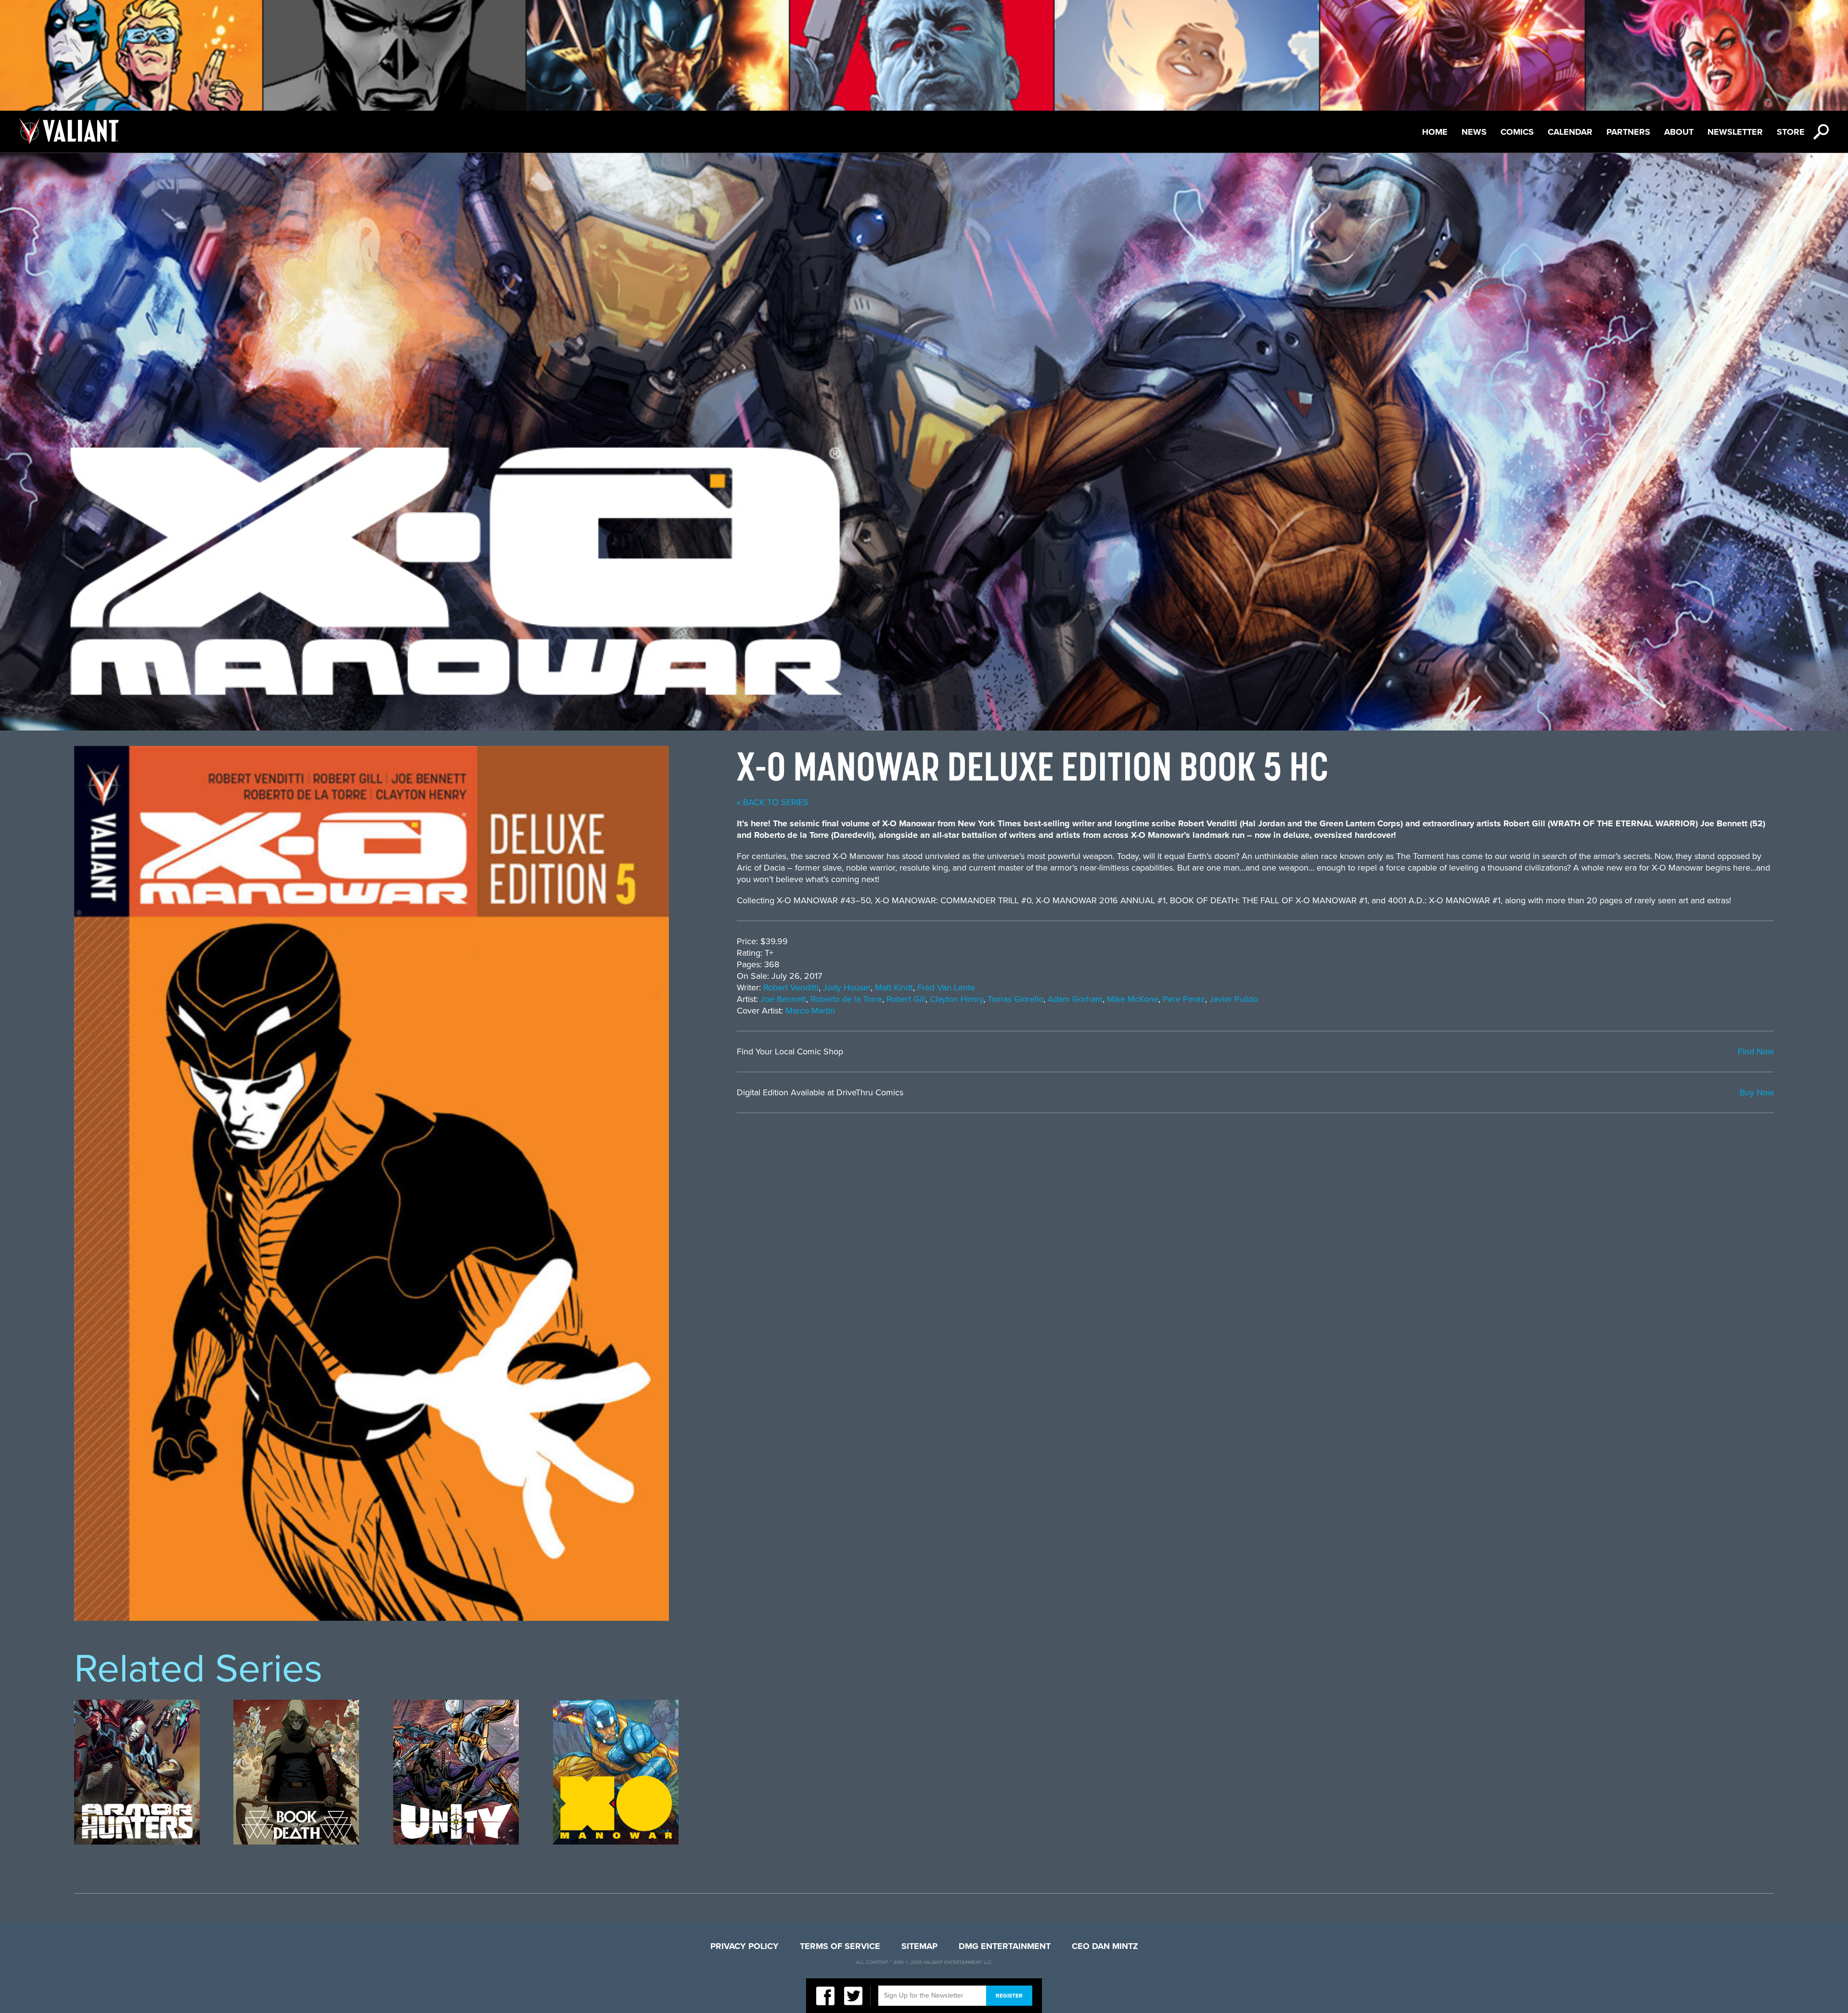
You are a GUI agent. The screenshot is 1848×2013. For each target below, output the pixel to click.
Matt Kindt (894, 987)
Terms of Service (840, 1946)
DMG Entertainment (1005, 1946)
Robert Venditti (791, 987)
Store (1791, 132)
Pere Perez (1184, 999)
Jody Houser (847, 987)
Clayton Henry (956, 999)
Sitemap (919, 1946)
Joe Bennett (783, 999)
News (1474, 132)
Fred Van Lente (946, 987)
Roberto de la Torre (846, 999)
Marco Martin (810, 1011)
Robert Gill (906, 999)
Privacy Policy (744, 1946)
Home (1435, 132)
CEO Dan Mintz (1105, 1946)
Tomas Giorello (1015, 999)
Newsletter (1735, 132)
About (1679, 132)
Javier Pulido (1234, 999)
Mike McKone (1133, 999)
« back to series (773, 802)
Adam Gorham (1075, 999)
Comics (1517, 132)
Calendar (1570, 132)
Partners (1628, 132)
